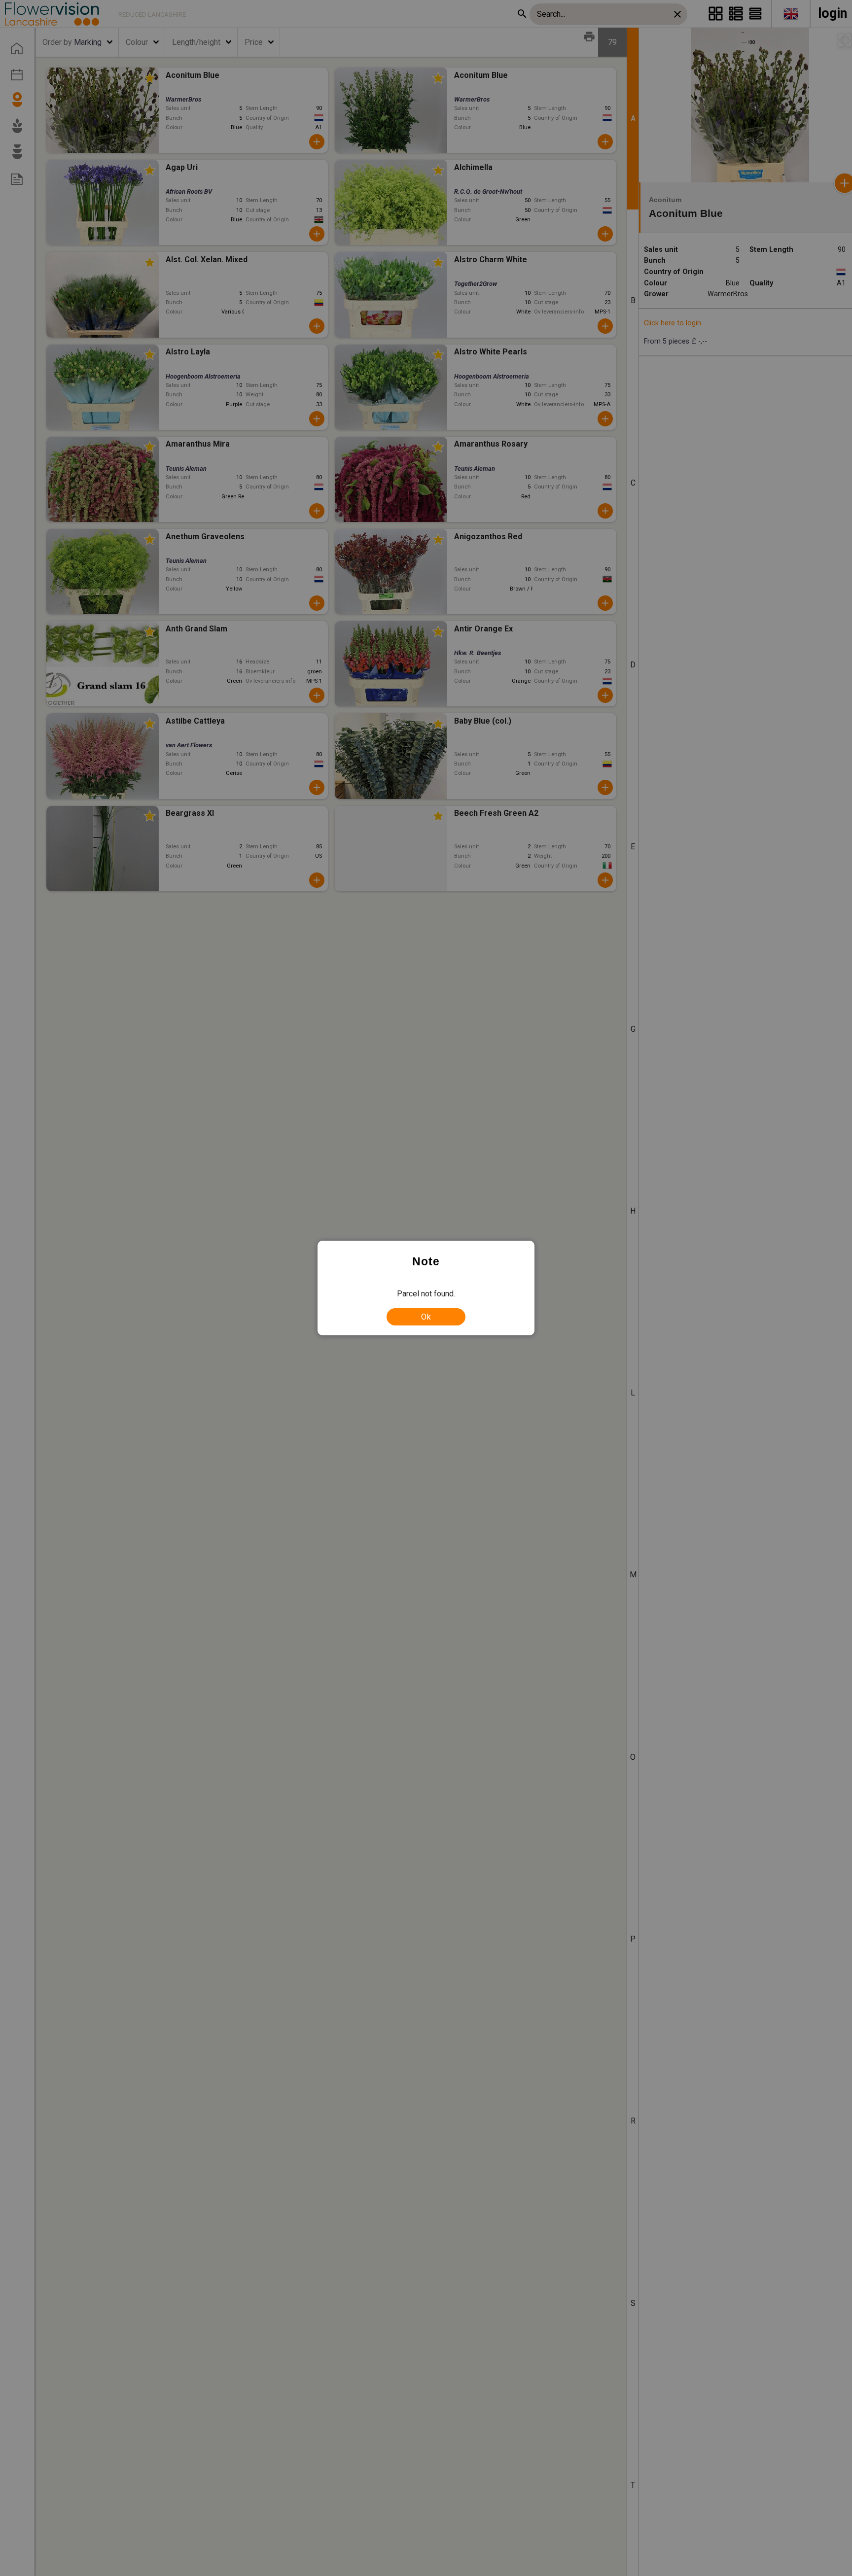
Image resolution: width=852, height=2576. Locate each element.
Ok (426, 1317)
